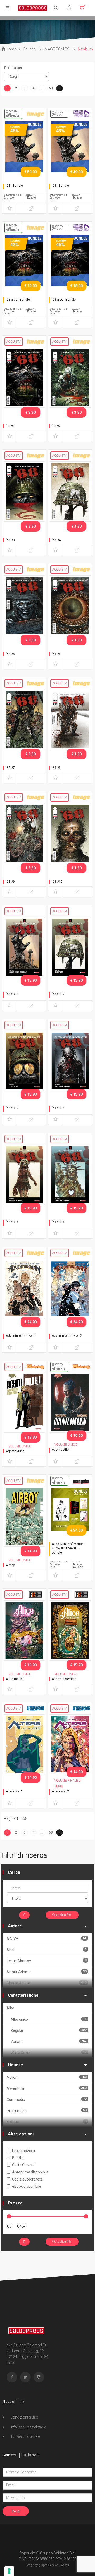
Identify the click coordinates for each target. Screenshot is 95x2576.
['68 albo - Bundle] (24, 263)
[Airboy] (24, 1516)
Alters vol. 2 (60, 1791)
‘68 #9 (10, 882)
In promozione (24, 2151)
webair (65, 2565)
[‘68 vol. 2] (70, 947)
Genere (15, 2065)
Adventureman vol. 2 (67, 1336)
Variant (49, 2041)
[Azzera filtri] (24, 1915)
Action (47, 2077)
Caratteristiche (23, 1995)
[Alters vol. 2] (70, 1744)
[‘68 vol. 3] (24, 1061)
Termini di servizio (25, 2437)
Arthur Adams (47, 1972)
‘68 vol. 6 (58, 1222)
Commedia (47, 2099)
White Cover (49, 2052)
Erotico (47, 2122)
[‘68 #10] (70, 833)
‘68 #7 (10, 768)
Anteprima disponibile (30, 2172)
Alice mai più (15, 1679)
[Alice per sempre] (70, 1630)
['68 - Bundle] (24, 149)
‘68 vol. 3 (12, 1108)
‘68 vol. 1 (12, 994)
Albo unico (49, 2019)
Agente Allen (15, 1451)
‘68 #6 (56, 654)
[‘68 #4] (70, 491)
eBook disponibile (27, 2186)
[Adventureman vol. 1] (24, 1289)
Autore (15, 1926)
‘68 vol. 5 (12, 1222)
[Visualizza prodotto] (31, 208)
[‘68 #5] (24, 605)
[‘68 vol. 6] (70, 1175)
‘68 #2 (56, 426)
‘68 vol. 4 (58, 1108)
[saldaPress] (33, 8)
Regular (49, 2030)
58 (51, 88)
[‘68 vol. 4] (70, 1061)
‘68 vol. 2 (58, 994)
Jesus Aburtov (47, 1961)
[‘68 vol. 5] (24, 1175)
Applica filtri (64, 1915)
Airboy (10, 1565)
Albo (10, 2008)
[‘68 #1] (24, 377)
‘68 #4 (56, 540)
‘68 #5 (10, 654)
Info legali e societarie (28, 2427)
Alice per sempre (64, 1679)
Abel (47, 1950)
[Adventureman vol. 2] (70, 1289)
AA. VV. (47, 1939)
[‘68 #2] (70, 377)
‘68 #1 (10, 426)
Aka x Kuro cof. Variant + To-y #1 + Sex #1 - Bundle (68, 1548)
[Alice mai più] (24, 1630)
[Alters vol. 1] (24, 1744)
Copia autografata (27, 2179)
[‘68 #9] (24, 833)
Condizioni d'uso (24, 2417)
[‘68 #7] (24, 719)
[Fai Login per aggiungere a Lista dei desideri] (9, 208)
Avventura (47, 2088)
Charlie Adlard (47, 1983)
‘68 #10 (57, 882)
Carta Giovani (23, 2165)
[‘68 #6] (70, 605)
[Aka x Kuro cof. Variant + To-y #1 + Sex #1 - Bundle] (70, 1516)
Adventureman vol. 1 (21, 1336)
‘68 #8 (56, 768)
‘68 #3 (10, 540)
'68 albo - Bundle (18, 300)
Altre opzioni (21, 2134)
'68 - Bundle (14, 186)
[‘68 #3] (24, 491)
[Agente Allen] (24, 1402)
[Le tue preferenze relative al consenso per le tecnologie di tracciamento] (9, 2571)
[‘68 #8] (70, 719)
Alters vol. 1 (14, 1791)
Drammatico (47, 2111)
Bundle (18, 2158)
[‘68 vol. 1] (24, 947)
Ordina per (13, 68)
